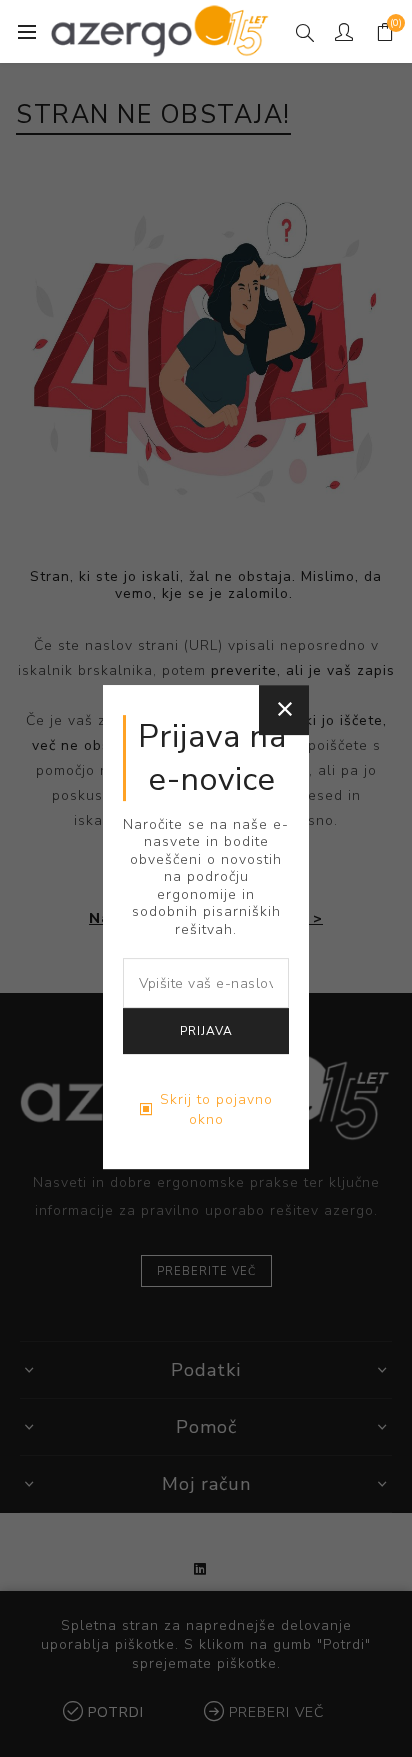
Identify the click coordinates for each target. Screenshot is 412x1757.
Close (284, 710)
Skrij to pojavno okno (216, 1109)
